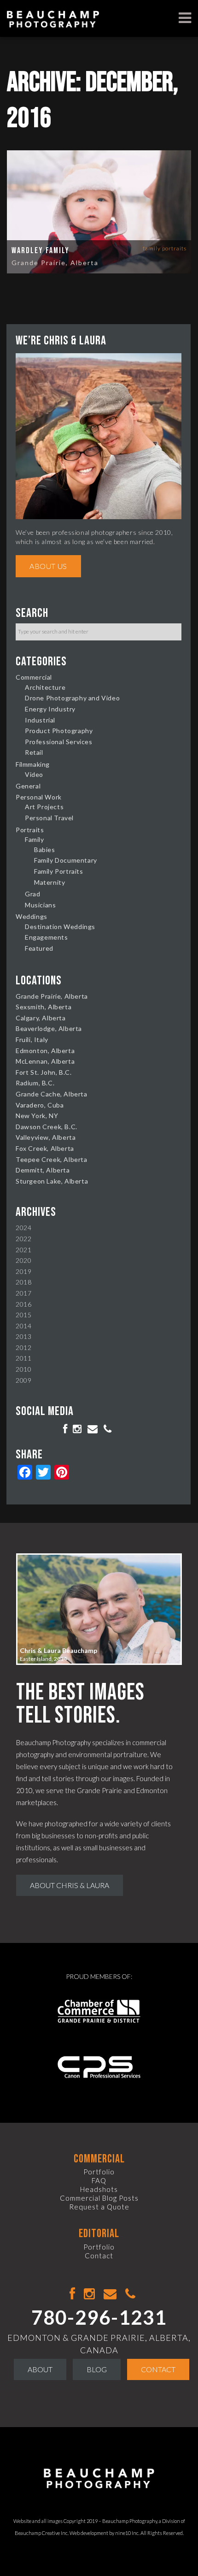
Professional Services (59, 742)
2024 (23, 1228)
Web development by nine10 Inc (104, 2533)
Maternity (49, 882)
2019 (23, 1271)
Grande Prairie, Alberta (55, 263)
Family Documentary (66, 860)
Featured (39, 948)
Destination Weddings (60, 927)
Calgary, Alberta (41, 1018)
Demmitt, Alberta (43, 1170)
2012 (23, 1347)
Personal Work (39, 797)
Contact (99, 2256)
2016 (23, 1304)
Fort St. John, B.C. (44, 1072)
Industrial (40, 720)
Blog (97, 2369)
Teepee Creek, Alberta (52, 1159)
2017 (23, 1293)
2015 (23, 1315)
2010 (23, 1369)
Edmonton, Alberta (45, 1051)
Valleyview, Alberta (46, 1137)
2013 (23, 1336)
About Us (48, 566)
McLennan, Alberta (45, 1061)
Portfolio (99, 2172)
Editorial (99, 2234)
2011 (23, 1358)
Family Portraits (165, 248)
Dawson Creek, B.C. (47, 1127)
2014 (23, 1326)
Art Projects (44, 807)
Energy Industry (50, 709)
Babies (45, 850)
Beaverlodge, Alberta (49, 1028)
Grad (32, 894)
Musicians (40, 905)
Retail (34, 752)
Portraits (30, 830)
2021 (23, 1250)
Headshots (99, 2189)
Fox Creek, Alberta (45, 1148)
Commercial (34, 677)
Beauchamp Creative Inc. (42, 2533)
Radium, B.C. (35, 1083)
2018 (23, 1282)
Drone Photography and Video (72, 698)
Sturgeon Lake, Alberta (52, 1181)
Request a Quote (99, 2207)
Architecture (45, 687)
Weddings (32, 916)
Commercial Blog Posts (99, 2198)
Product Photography (59, 731)
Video (34, 774)
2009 (23, 1380)
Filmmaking (33, 764)
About (40, 2369)
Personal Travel (49, 818)
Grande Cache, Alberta (52, 1094)
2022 (23, 1239)
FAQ (99, 2180)
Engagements (47, 937)
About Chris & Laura (70, 1885)
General (28, 786)
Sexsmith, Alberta (44, 1007)
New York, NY (37, 1116)
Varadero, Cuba (40, 1105)
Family (35, 839)
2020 (23, 1260)
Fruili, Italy (32, 1039)
